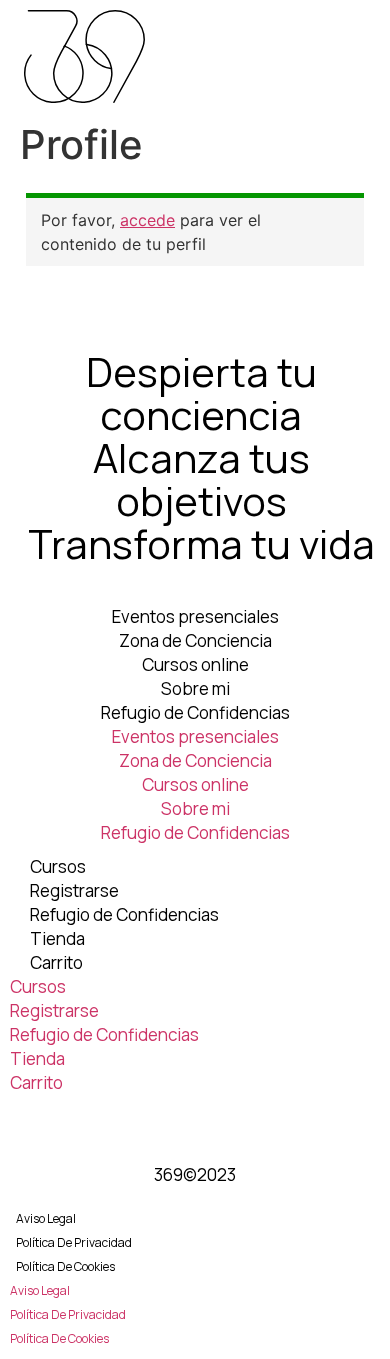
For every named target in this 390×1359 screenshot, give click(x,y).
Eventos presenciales (195, 616)
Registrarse (74, 890)
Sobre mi (195, 688)
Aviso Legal (46, 1218)
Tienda (57, 938)
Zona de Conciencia (195, 640)
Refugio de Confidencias (195, 712)
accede (147, 220)
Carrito (56, 962)
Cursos (58, 866)
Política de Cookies (65, 1266)
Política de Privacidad (74, 1242)
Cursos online (195, 664)
